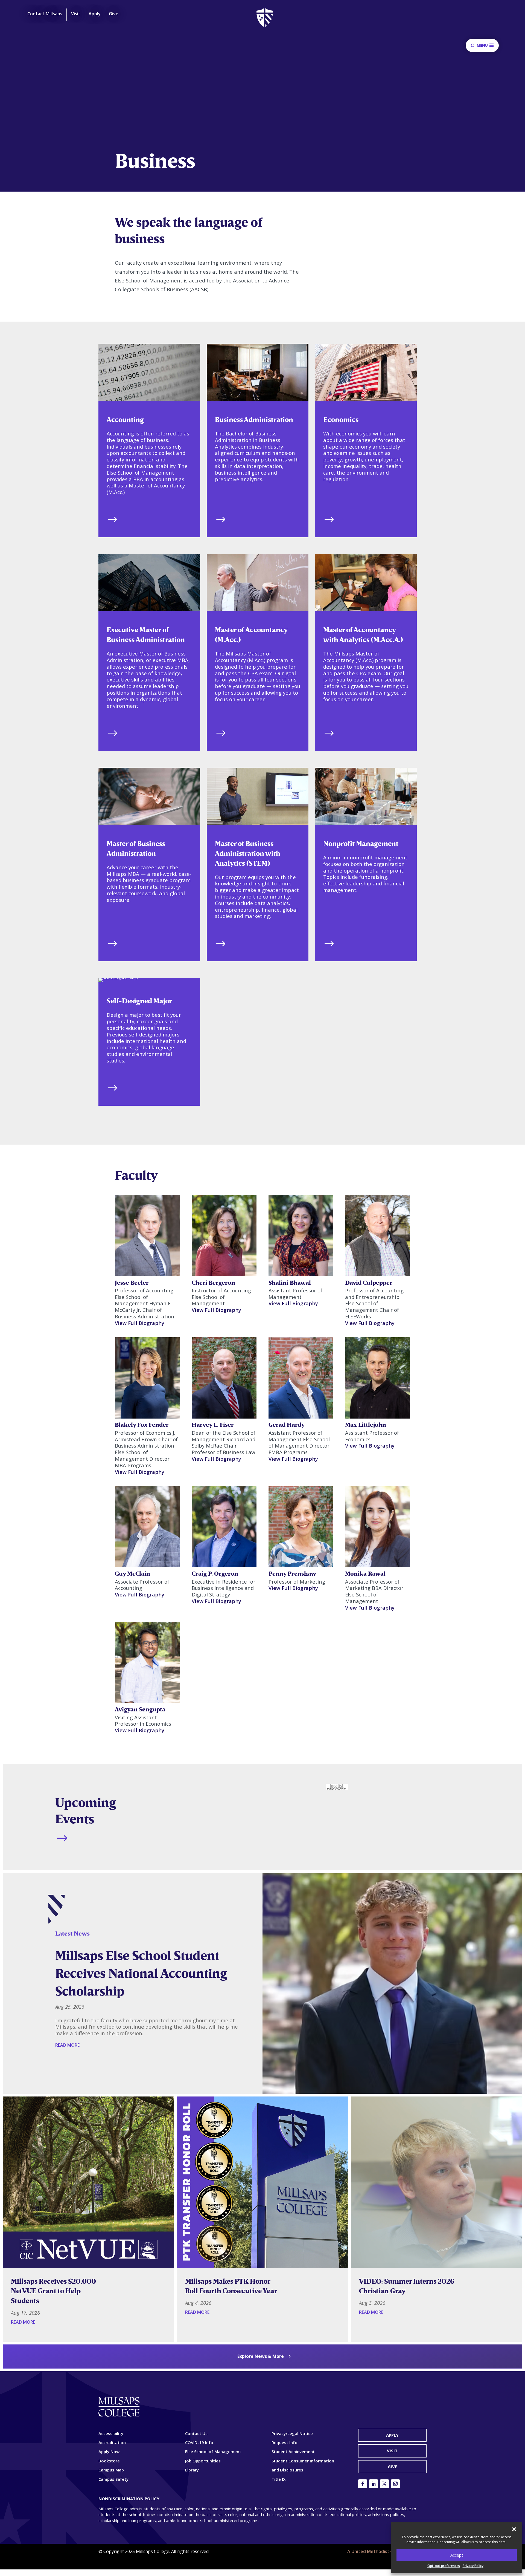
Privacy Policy (473, 2566)
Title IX (278, 2479)
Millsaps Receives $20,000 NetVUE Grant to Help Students (53, 2291)
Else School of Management (213, 2451)
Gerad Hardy (287, 1424)
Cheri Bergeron (213, 1282)
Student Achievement (293, 2451)
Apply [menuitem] (95, 14)
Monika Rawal (365, 1573)
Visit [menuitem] (76, 14)
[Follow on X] (384, 2484)
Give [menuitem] (114, 14)
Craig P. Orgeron (215, 1573)
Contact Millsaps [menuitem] (45, 14)
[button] (514, 2529)
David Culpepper (369, 1282)
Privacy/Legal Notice (292, 2433)
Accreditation (112, 2442)
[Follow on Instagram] (395, 2484)
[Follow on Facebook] (363, 2484)
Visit (392, 2451)
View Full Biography (140, 1323)
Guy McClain (132, 1573)
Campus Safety (113, 2479)
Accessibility (111, 2433)
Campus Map (111, 2470)
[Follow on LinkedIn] (374, 2484)
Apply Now (109, 2451)
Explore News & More (261, 2356)
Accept (457, 2555)
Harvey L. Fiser (213, 1424)
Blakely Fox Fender (142, 1424)
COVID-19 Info (199, 2442)
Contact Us (196, 2433)
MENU (482, 45)
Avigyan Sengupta (140, 1709)
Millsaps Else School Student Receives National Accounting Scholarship (141, 1973)
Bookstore (109, 2461)
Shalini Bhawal (290, 1282)
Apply (392, 2435)
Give (392, 2467)
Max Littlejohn (366, 1424)
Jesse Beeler (132, 1282)
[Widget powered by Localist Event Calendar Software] (337, 1787)
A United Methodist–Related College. (387, 2551)
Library (192, 2470)
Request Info (285, 2442)
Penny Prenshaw (292, 1573)
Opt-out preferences (444, 2566)
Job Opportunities (203, 2461)
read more (67, 2045)
